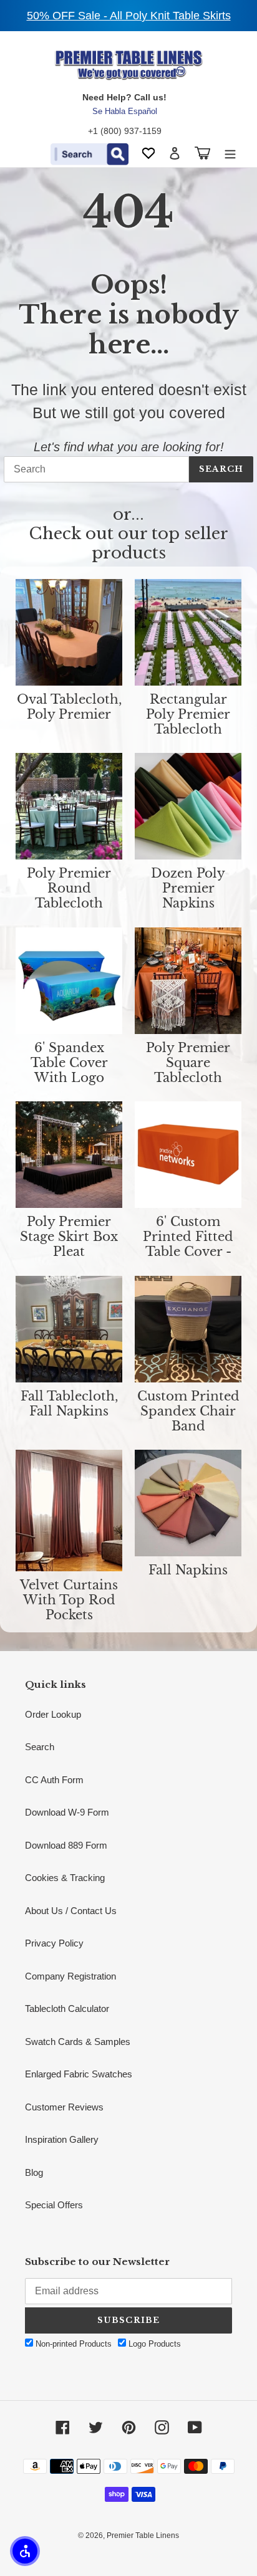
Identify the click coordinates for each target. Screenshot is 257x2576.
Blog (34, 2172)
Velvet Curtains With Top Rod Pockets (69, 1600)
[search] (96, 469)
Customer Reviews (64, 2107)
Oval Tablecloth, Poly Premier (69, 707)
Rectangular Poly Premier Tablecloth (188, 714)
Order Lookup (53, 1714)
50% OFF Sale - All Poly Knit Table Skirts (129, 16)
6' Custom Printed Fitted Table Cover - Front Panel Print (188, 1237)
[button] (25, 2551)
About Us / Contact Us (71, 1911)
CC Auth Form (54, 1780)
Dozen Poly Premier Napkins (188, 888)
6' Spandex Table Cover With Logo (69, 1063)
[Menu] (230, 153)
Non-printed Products (72, 2344)
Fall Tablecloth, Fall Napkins (69, 1404)
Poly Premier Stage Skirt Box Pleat (69, 1237)
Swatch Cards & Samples (78, 2042)
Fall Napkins (188, 1570)
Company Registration (70, 1976)
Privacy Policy (54, 1943)
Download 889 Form (66, 1845)
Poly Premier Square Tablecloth (188, 1063)
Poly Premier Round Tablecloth (69, 888)
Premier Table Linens (143, 2535)
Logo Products (153, 2344)
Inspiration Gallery (62, 2139)
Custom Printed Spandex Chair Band (188, 1411)
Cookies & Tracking (65, 1878)
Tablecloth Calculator (67, 2009)
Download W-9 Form (67, 1812)
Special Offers (54, 2205)
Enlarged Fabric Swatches (79, 2074)
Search (221, 469)
